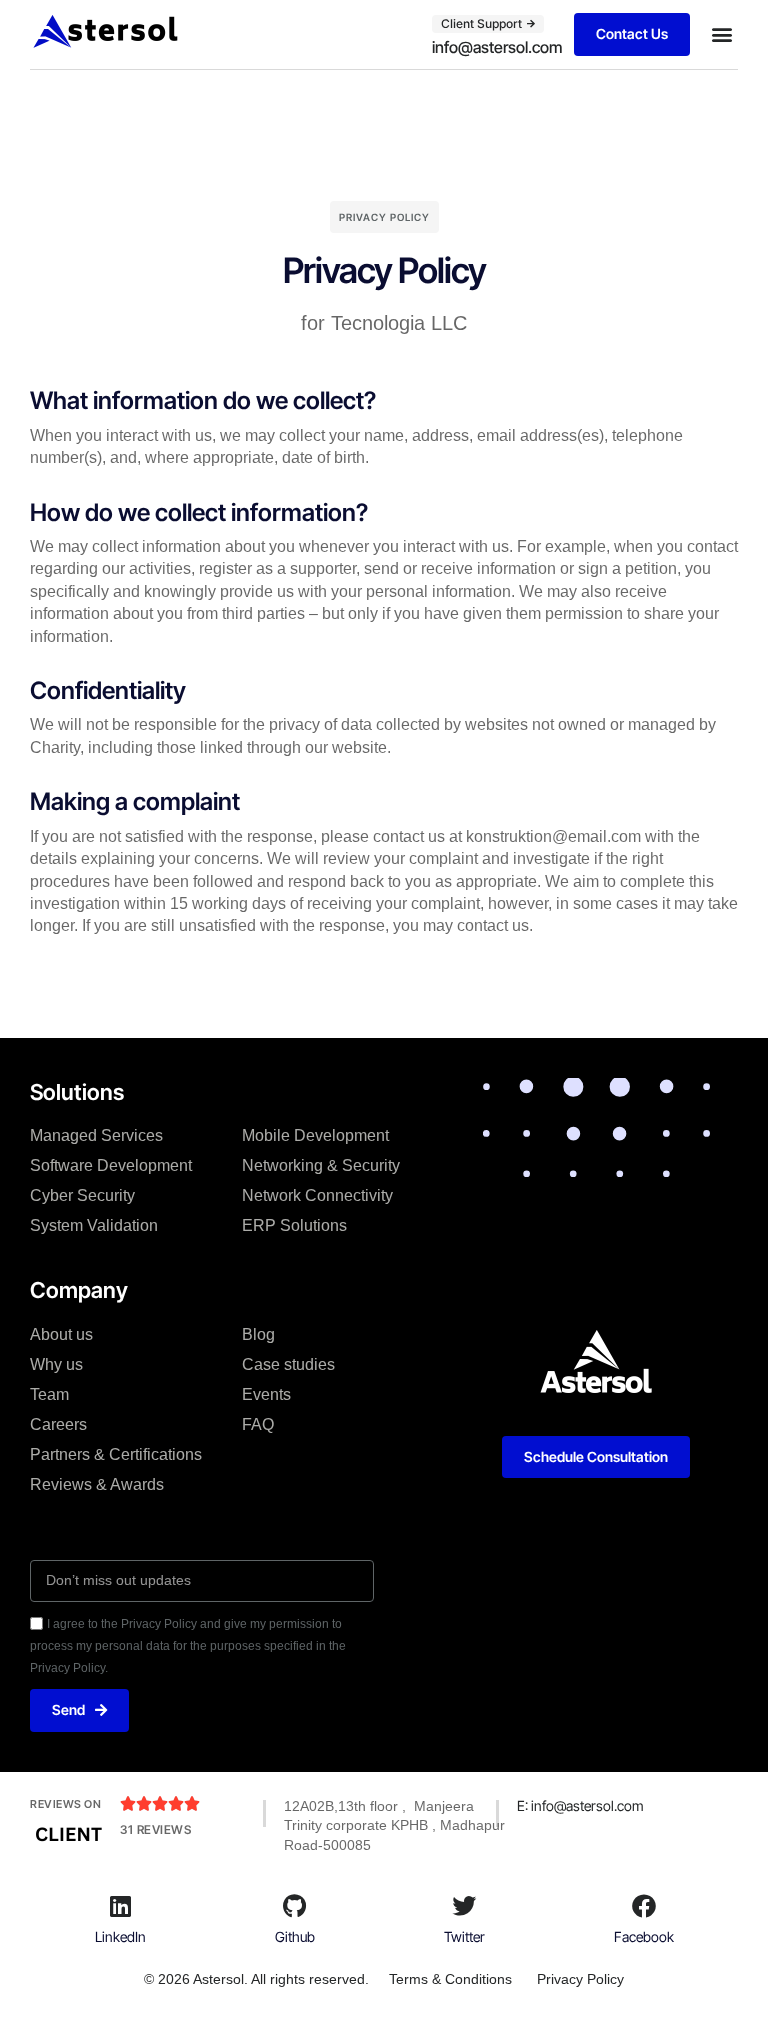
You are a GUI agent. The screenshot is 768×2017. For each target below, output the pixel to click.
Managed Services (96, 1135)
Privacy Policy (580, 1979)
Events (266, 1394)
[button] (721, 34)
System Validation (94, 1225)
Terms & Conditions (450, 1979)
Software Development (111, 1165)
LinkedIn (120, 1936)
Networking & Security (321, 1165)
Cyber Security (82, 1195)
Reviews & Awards (97, 1484)
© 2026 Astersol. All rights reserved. (256, 1979)
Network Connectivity (317, 1195)
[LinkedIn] (120, 1906)
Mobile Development (315, 1135)
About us (61, 1334)
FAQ (258, 1424)
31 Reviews (155, 1829)
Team (49, 1394)
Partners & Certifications (116, 1454)
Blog (258, 1334)
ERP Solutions (294, 1225)
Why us (56, 1364)
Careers (58, 1424)
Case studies (288, 1364)
